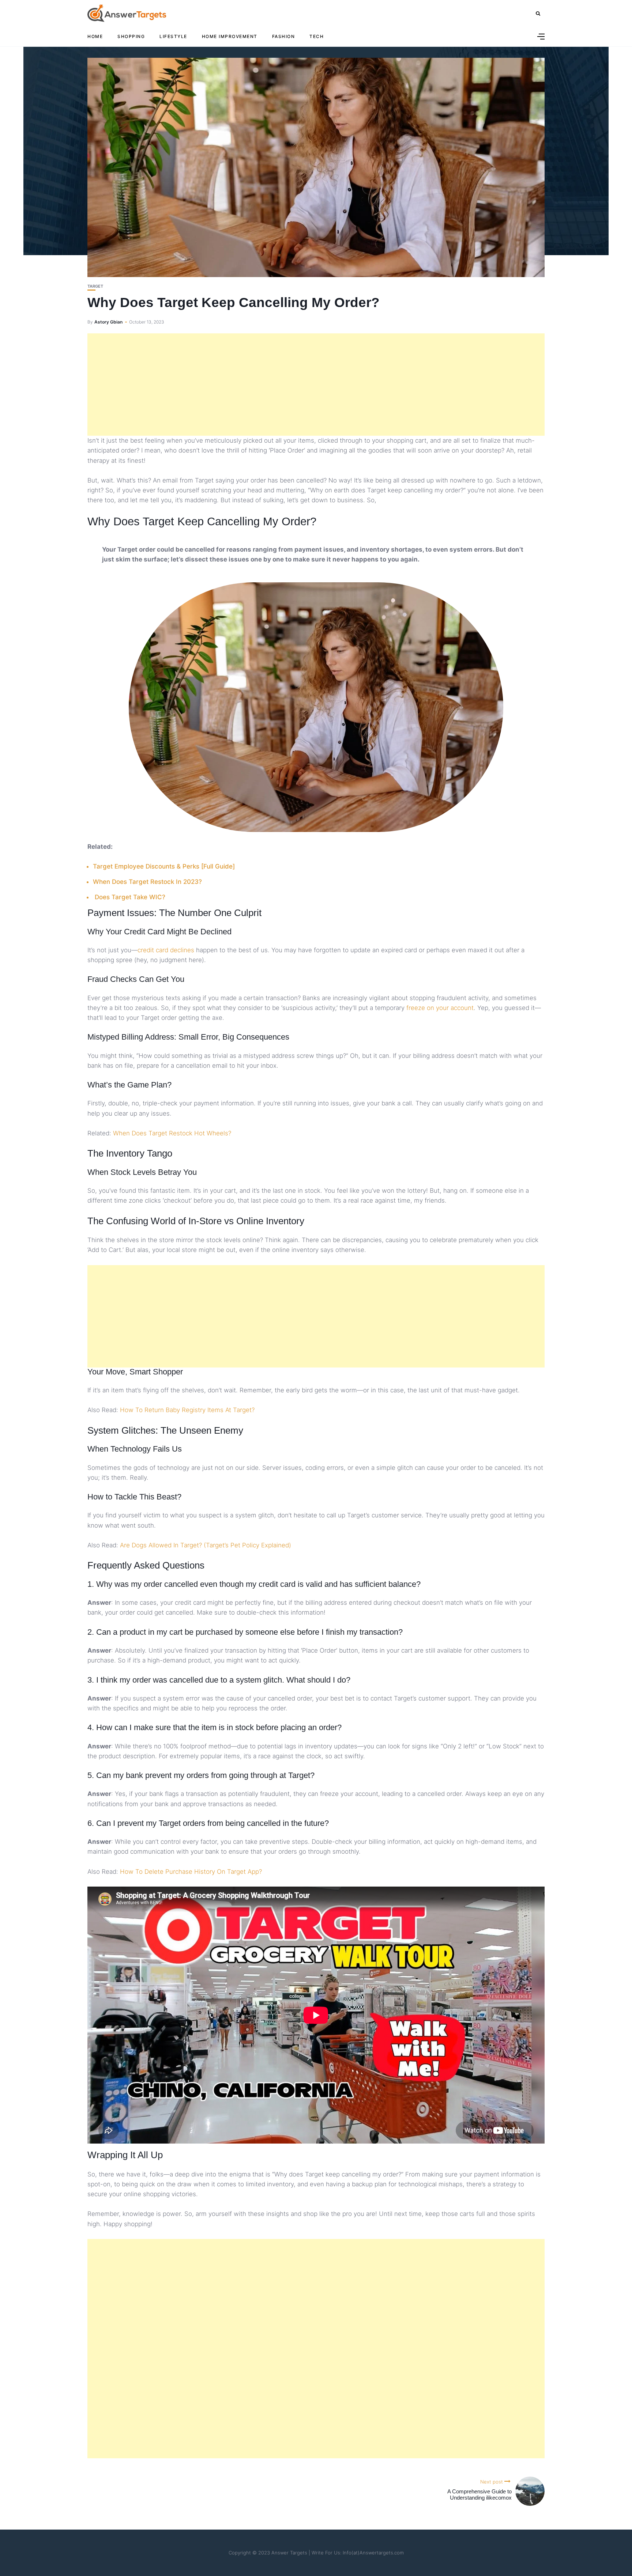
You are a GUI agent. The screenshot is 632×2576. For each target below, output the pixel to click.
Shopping (131, 36)
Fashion (284, 36)
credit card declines (166, 950)
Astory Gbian (108, 322)
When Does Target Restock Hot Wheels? (172, 1133)
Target (95, 286)
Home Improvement (230, 36)
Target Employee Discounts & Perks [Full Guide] (164, 866)
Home (95, 36)
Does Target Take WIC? (130, 897)
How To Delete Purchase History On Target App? (191, 1872)
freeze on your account (440, 1008)
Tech (317, 36)
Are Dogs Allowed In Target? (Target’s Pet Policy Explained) (206, 1545)
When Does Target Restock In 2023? (147, 882)
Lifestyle (173, 36)
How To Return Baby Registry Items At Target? (187, 1410)
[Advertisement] (316, 385)
